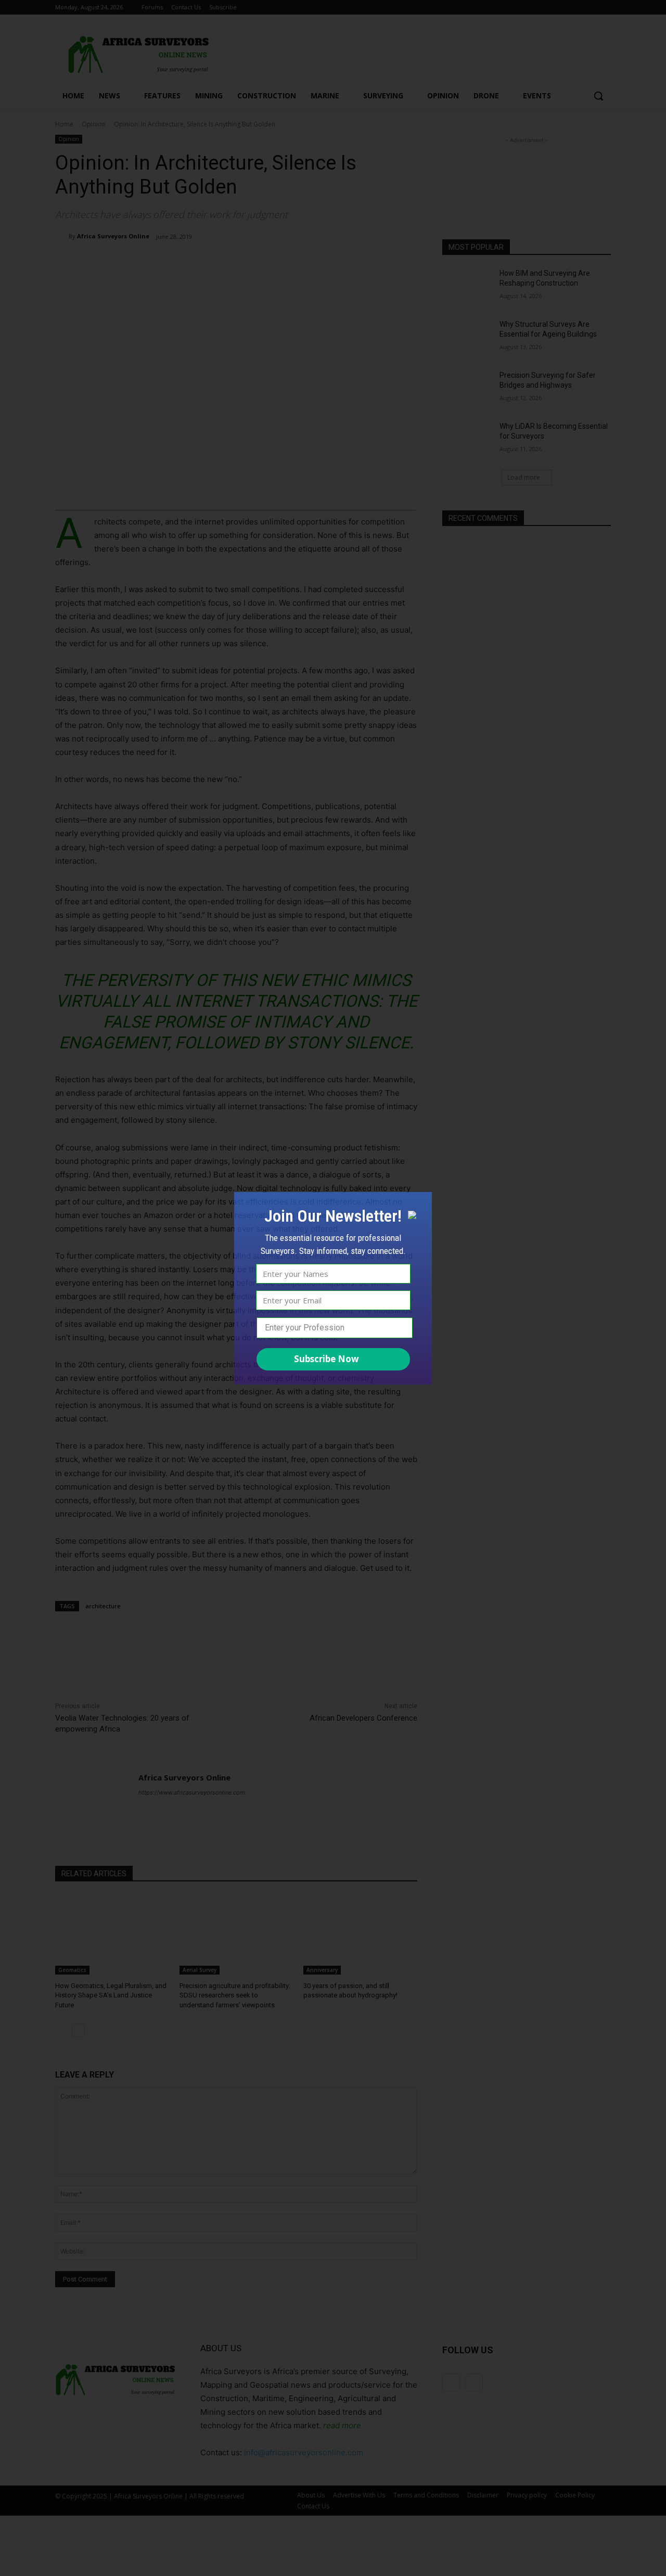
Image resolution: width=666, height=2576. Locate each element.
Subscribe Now (326, 1359)
